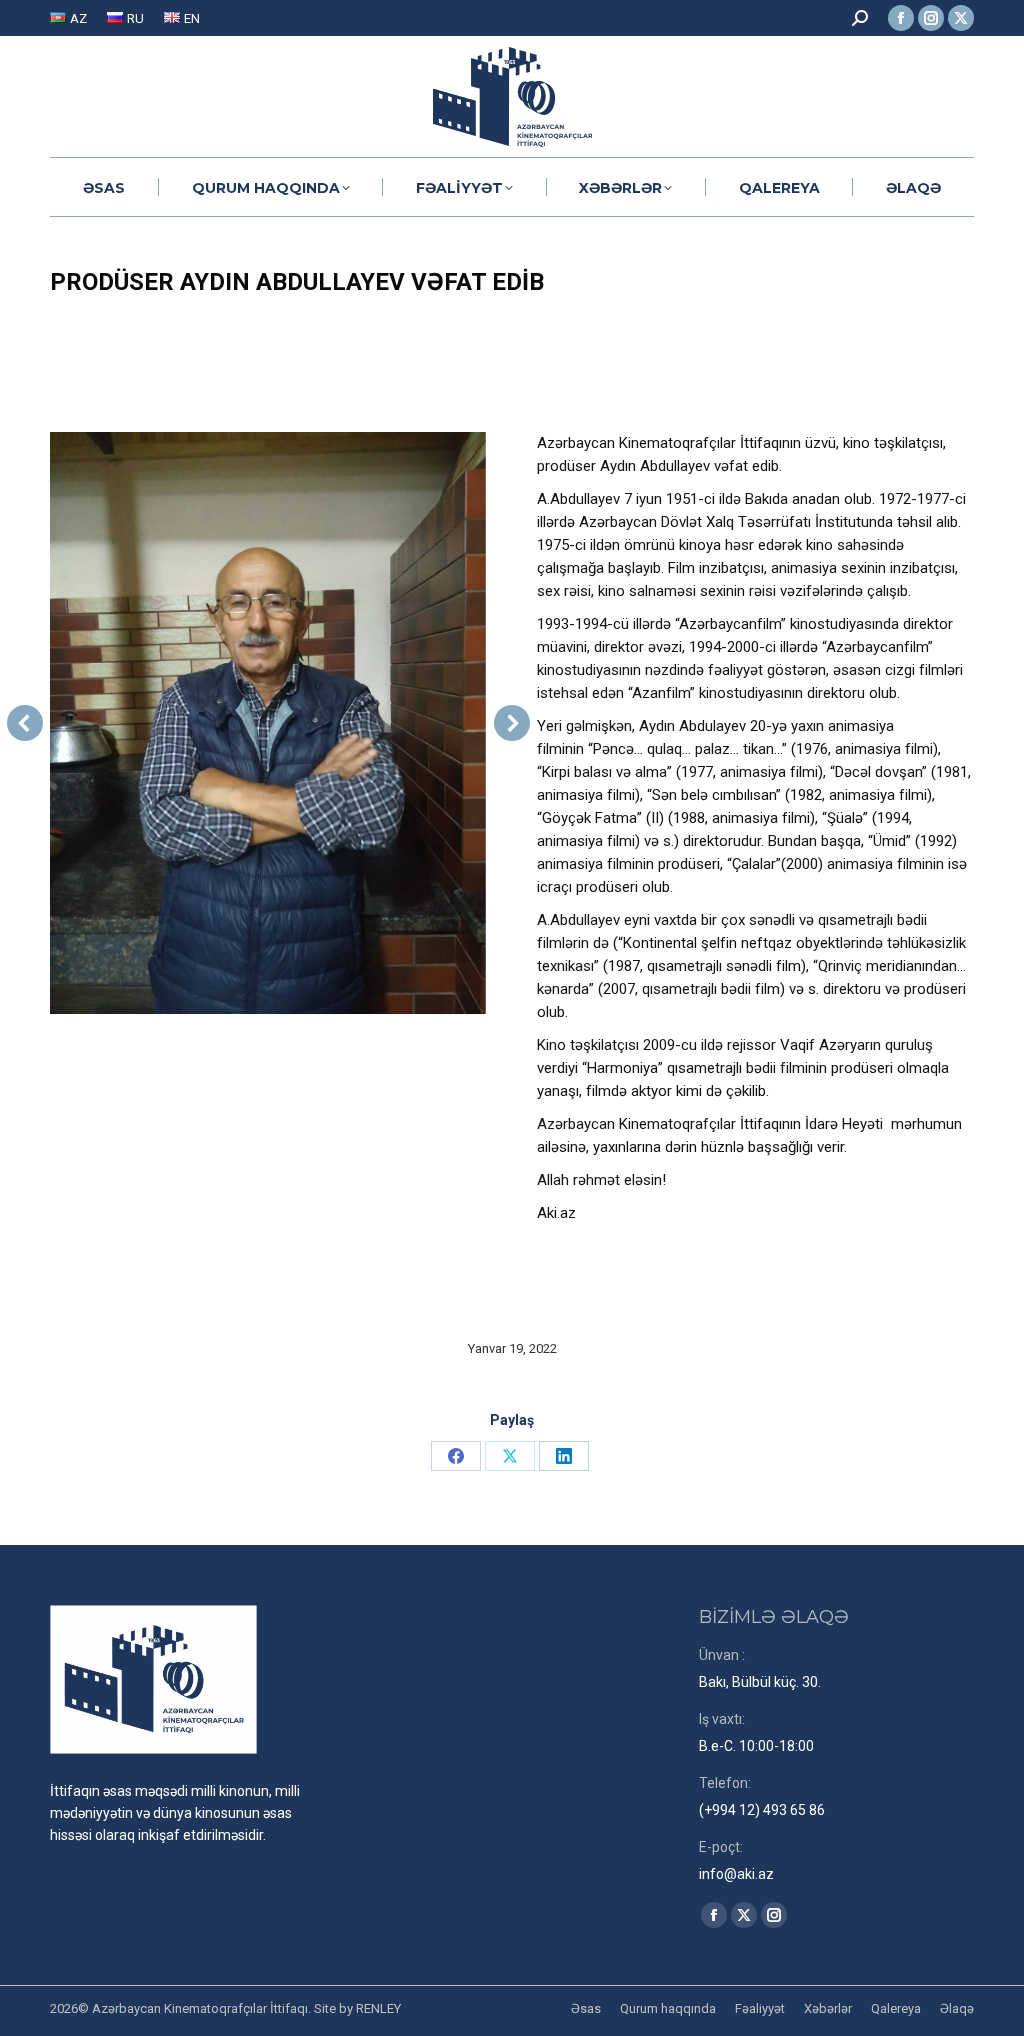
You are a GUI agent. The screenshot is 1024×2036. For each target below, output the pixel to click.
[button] (25, 723)
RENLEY (378, 2008)
